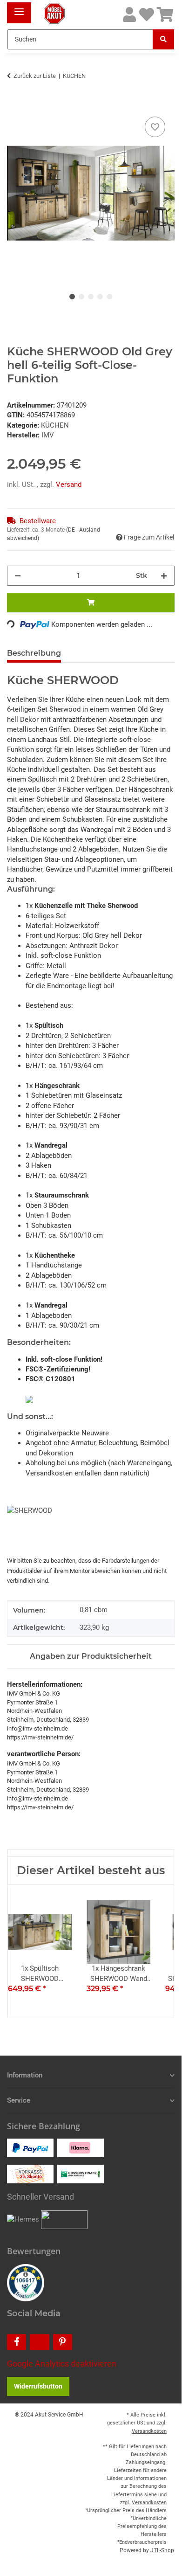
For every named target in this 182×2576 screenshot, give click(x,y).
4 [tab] (100, 297)
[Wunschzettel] (147, 15)
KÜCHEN (55, 425)
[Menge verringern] (18, 576)
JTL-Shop (162, 2550)
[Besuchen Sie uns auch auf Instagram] (39, 2342)
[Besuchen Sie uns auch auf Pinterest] (63, 2342)
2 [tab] (81, 297)
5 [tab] (109, 297)
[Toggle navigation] (19, 8)
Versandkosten (149, 2431)
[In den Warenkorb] (14, 104)
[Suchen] (163, 39)
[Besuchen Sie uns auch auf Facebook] (17, 2342)
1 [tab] (72, 297)
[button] (129, 15)
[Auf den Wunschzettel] (155, 127)
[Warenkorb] (165, 15)
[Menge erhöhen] (164, 576)
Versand (69, 485)
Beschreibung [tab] (34, 653)
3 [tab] (91, 297)
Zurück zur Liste (35, 76)
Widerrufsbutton (38, 2386)
